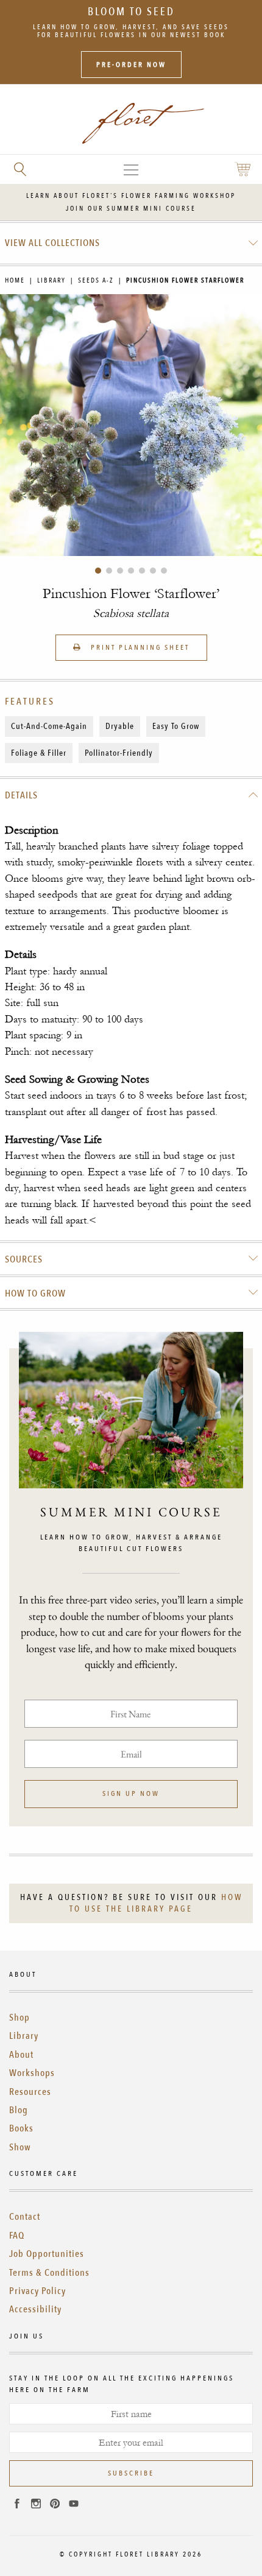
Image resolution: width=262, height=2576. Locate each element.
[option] (131, 425)
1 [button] (98, 571)
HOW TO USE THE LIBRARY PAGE (156, 1903)
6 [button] (153, 571)
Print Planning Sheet (139, 647)
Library (51, 280)
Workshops (32, 2073)
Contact (25, 2217)
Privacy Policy (37, 2291)
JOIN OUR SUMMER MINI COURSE (131, 209)
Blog (19, 2110)
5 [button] (142, 571)
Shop (19, 2018)
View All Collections (52, 243)
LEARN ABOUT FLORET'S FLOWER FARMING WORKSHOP (131, 196)
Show (20, 2147)
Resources (30, 2092)
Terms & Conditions (49, 2273)
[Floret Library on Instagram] (36, 2505)
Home (15, 280)
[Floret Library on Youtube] (74, 2505)
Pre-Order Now (131, 65)
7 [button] (164, 571)
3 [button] (120, 571)
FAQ (17, 2236)
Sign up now (131, 1793)
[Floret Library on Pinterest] (55, 2505)
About (21, 2055)
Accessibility (35, 2309)
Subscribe (131, 2473)
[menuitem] (131, 243)
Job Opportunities (47, 2254)
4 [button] (131, 571)
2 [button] (109, 571)
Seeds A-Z (96, 280)
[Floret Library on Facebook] (17, 2505)
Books (21, 2128)
